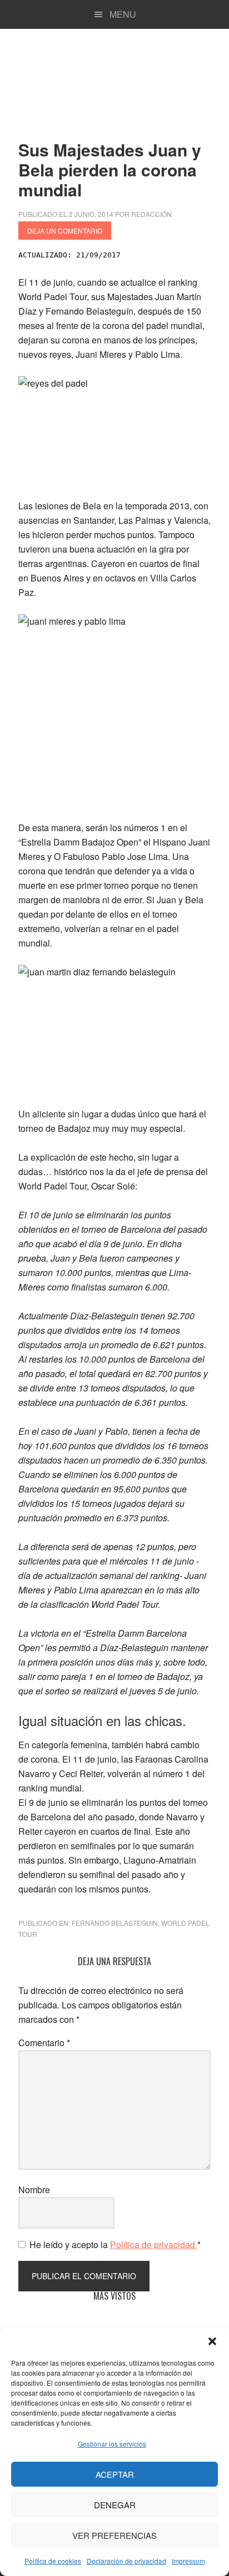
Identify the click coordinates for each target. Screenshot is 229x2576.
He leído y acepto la (115, 2244)
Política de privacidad (154, 2244)
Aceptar (115, 2474)
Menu (123, 14)
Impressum (188, 2561)
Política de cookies (53, 2561)
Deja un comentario (65, 231)
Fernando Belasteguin (115, 1923)
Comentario (44, 2043)
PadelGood (114, 80)
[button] (212, 2341)
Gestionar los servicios (112, 2444)
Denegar (115, 2505)
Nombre (34, 2190)
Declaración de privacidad (126, 2561)
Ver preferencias (114, 2535)
